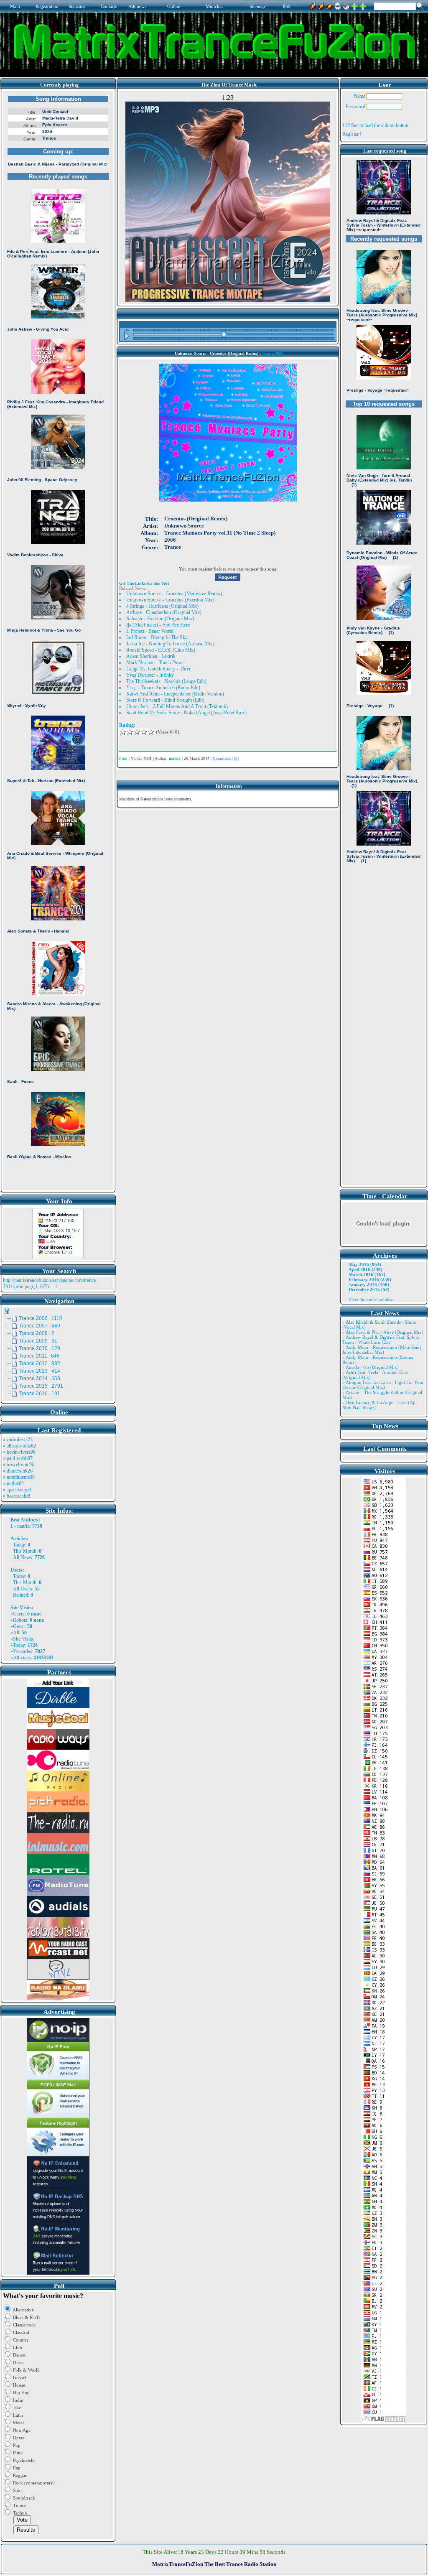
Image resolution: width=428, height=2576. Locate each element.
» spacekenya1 (17, 1490)
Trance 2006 (273, 353)
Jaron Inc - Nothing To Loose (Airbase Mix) (170, 644)
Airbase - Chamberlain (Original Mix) (164, 612)
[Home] (346, 5)
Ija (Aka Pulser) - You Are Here (158, 625)
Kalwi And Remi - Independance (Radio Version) (175, 694)
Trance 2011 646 (39, 1356)
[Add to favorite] (363, 5)
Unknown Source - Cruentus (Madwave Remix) (174, 594)
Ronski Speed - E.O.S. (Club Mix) (161, 650)
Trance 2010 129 (39, 1348)
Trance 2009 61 (38, 1341)
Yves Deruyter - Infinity (150, 675)
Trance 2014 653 (39, 1378)
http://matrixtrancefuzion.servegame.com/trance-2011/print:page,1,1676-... (50, 1283)
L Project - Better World (150, 631)
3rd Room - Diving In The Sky (157, 637)
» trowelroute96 (19, 1465)
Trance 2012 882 (39, 1363)
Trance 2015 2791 (41, 1386)
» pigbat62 (13, 1483)
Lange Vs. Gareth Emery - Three (159, 669)
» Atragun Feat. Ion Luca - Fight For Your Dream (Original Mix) (383, 1385)
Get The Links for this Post (144, 583)
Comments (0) (225, 758)
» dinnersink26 (18, 1471)
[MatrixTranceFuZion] (354, 5)
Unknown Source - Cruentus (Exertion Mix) (170, 600)
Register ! (352, 134)
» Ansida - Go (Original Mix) (371, 1367)
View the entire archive (371, 1299)
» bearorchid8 (17, 1496)
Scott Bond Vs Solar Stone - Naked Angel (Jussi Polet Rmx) (186, 713)
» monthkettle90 (19, 1477)
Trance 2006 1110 (41, 1318)
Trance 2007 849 (39, 1326)
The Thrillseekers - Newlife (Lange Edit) (166, 681)
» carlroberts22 (18, 1440)
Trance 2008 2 (37, 1333)
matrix (23, 1526)
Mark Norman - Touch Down (155, 662)
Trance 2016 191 (39, 1394)
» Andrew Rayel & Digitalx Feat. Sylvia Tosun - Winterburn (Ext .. (381, 1340)
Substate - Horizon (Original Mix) (160, 619)
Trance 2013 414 (39, 1371)
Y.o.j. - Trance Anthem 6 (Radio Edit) (163, 688)
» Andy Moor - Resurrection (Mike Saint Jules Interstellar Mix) (382, 1350)
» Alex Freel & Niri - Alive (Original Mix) (383, 1332)
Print (123, 758)
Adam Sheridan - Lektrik (151, 656)
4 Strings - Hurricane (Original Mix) (162, 606)
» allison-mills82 (19, 1446)
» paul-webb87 (18, 1458)
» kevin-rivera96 (19, 1452)
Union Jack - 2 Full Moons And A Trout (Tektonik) (177, 706)
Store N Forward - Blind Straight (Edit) (165, 700)
